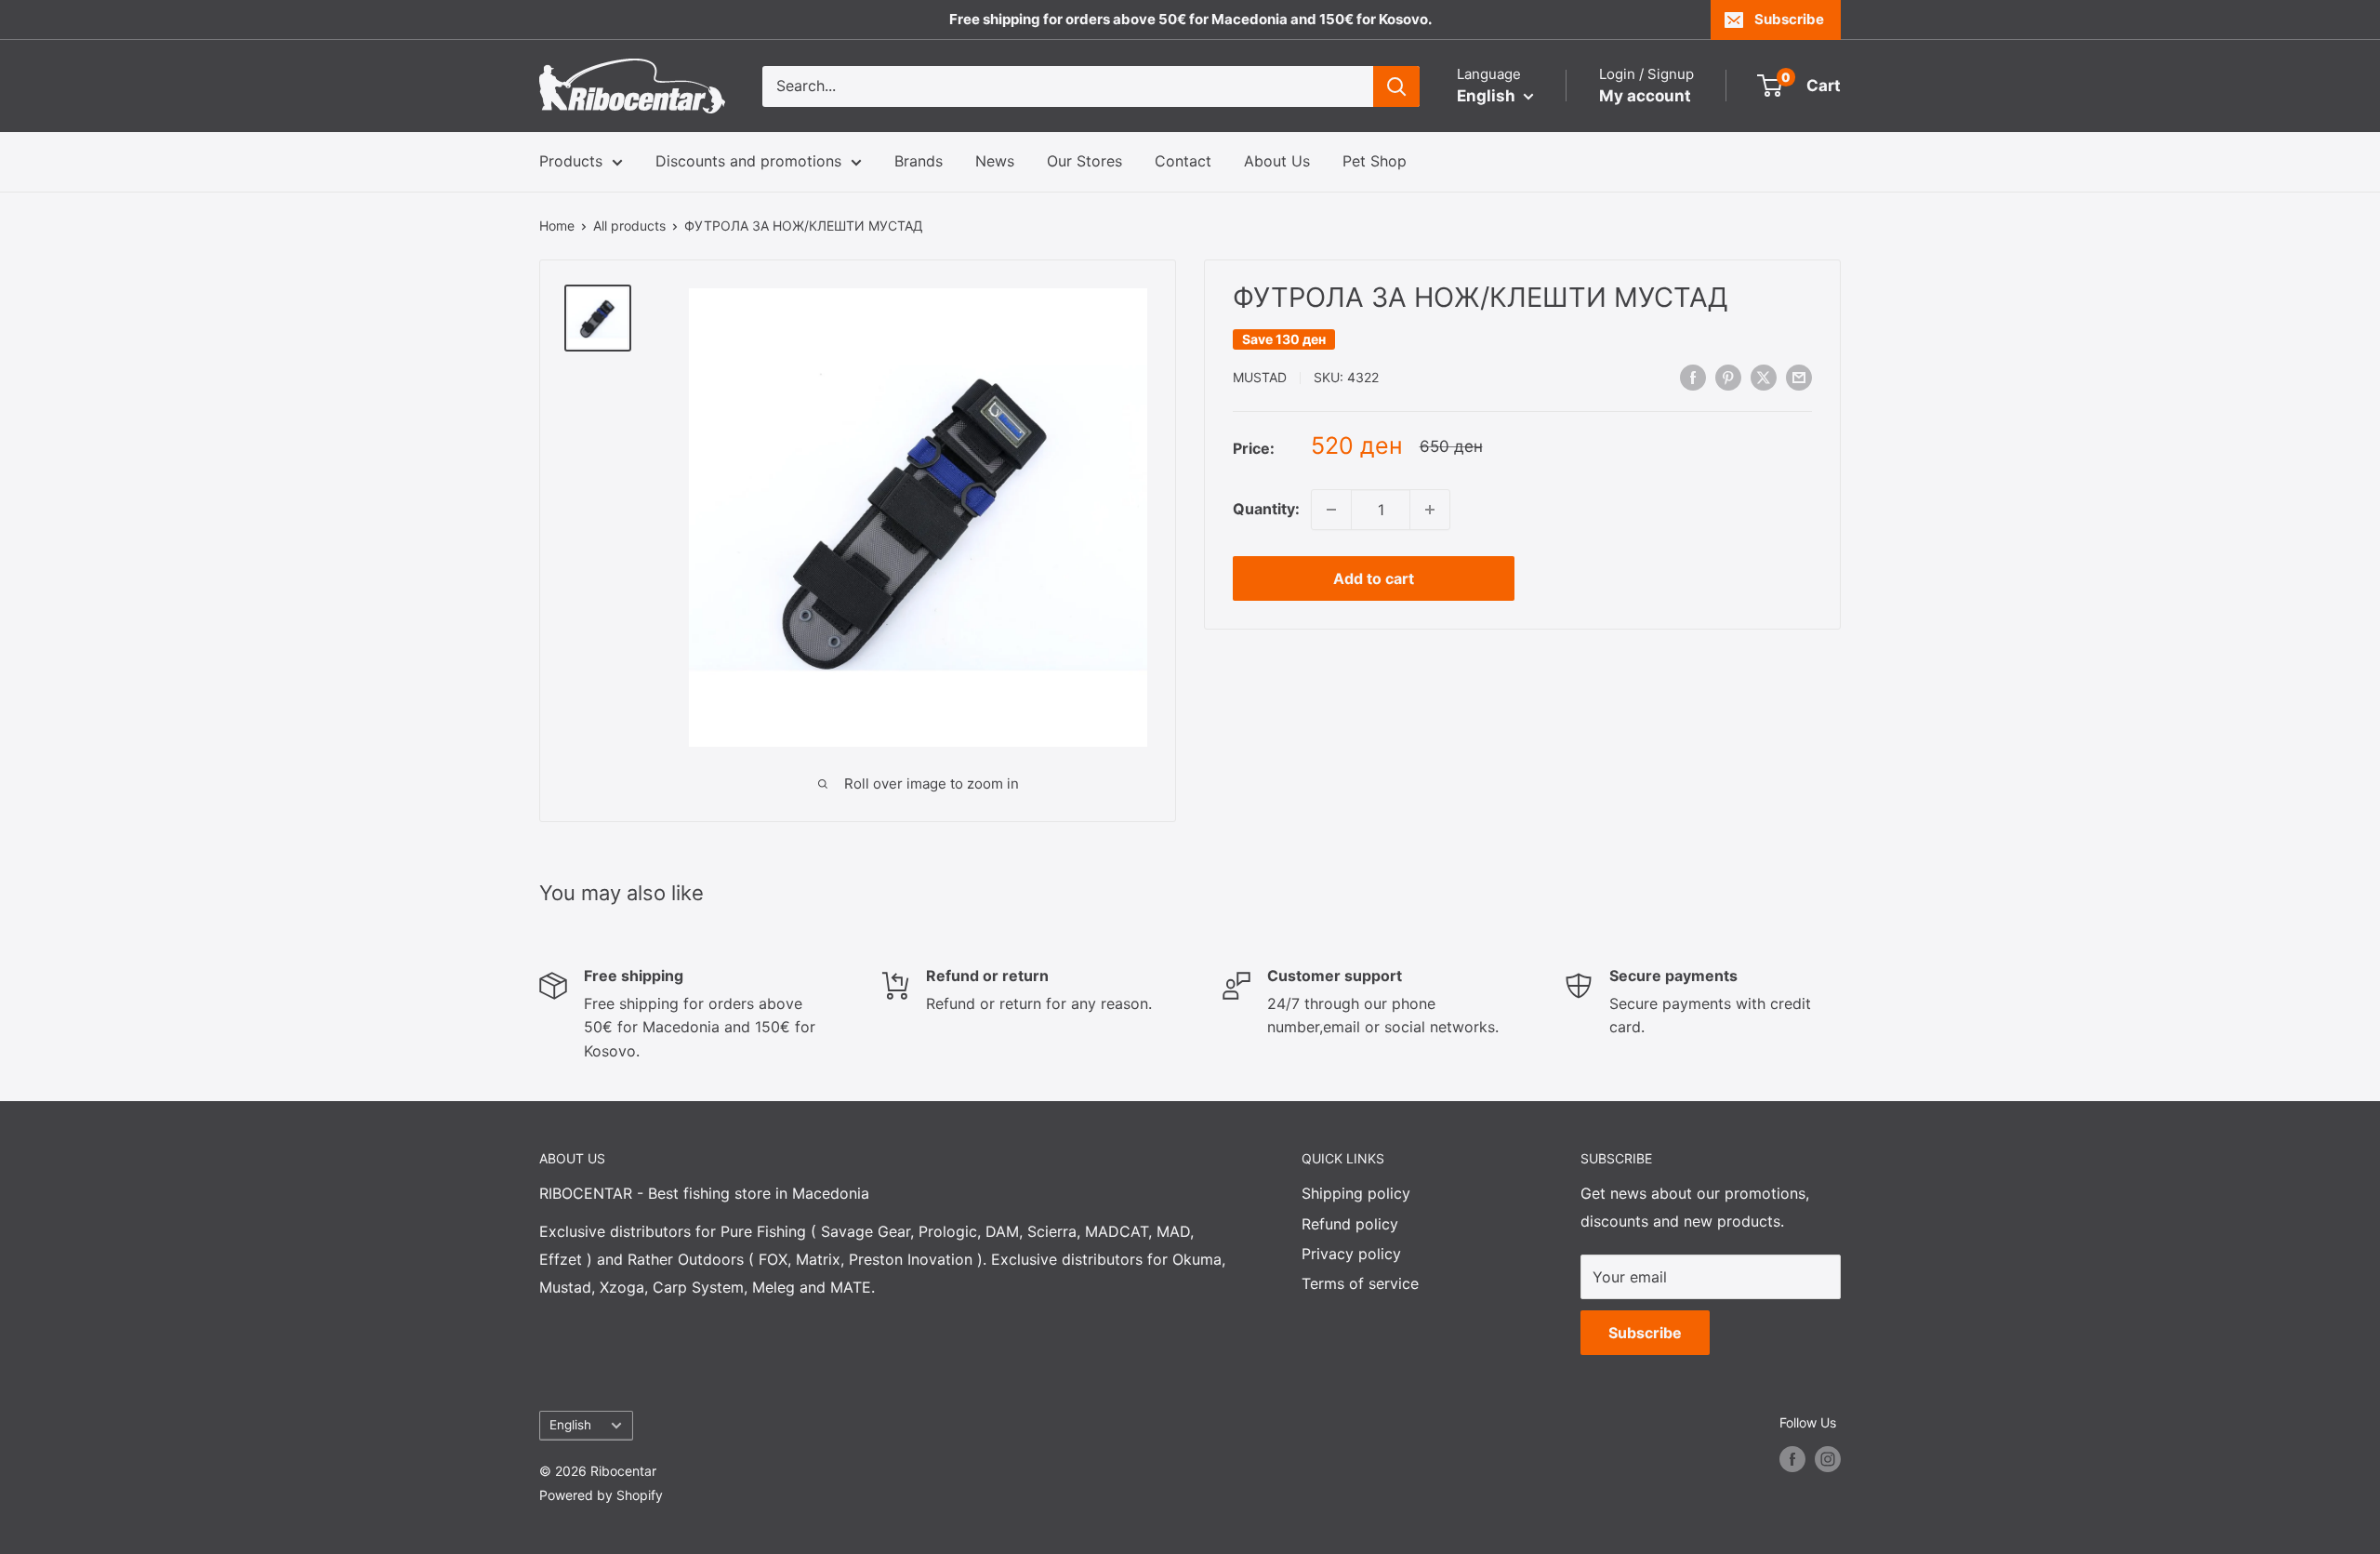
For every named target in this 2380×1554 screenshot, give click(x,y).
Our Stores (1084, 161)
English (570, 1425)
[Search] (1396, 86)
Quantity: (1266, 509)
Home (557, 226)
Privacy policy (1351, 1254)
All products (629, 226)
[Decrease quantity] (1331, 510)
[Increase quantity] (1430, 510)
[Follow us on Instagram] (1828, 1458)
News (995, 161)
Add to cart (1374, 578)
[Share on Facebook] (1693, 377)
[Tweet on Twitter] (1764, 377)
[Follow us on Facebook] (1792, 1458)
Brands (919, 161)
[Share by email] (1799, 377)
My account (1645, 96)
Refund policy (1350, 1224)
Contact (1183, 161)
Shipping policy (1356, 1193)
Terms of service (1360, 1283)
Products (571, 161)
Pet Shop (1375, 161)
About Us (1277, 161)
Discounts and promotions (748, 161)
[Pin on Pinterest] (1728, 377)
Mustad (1260, 378)
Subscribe (1789, 19)
